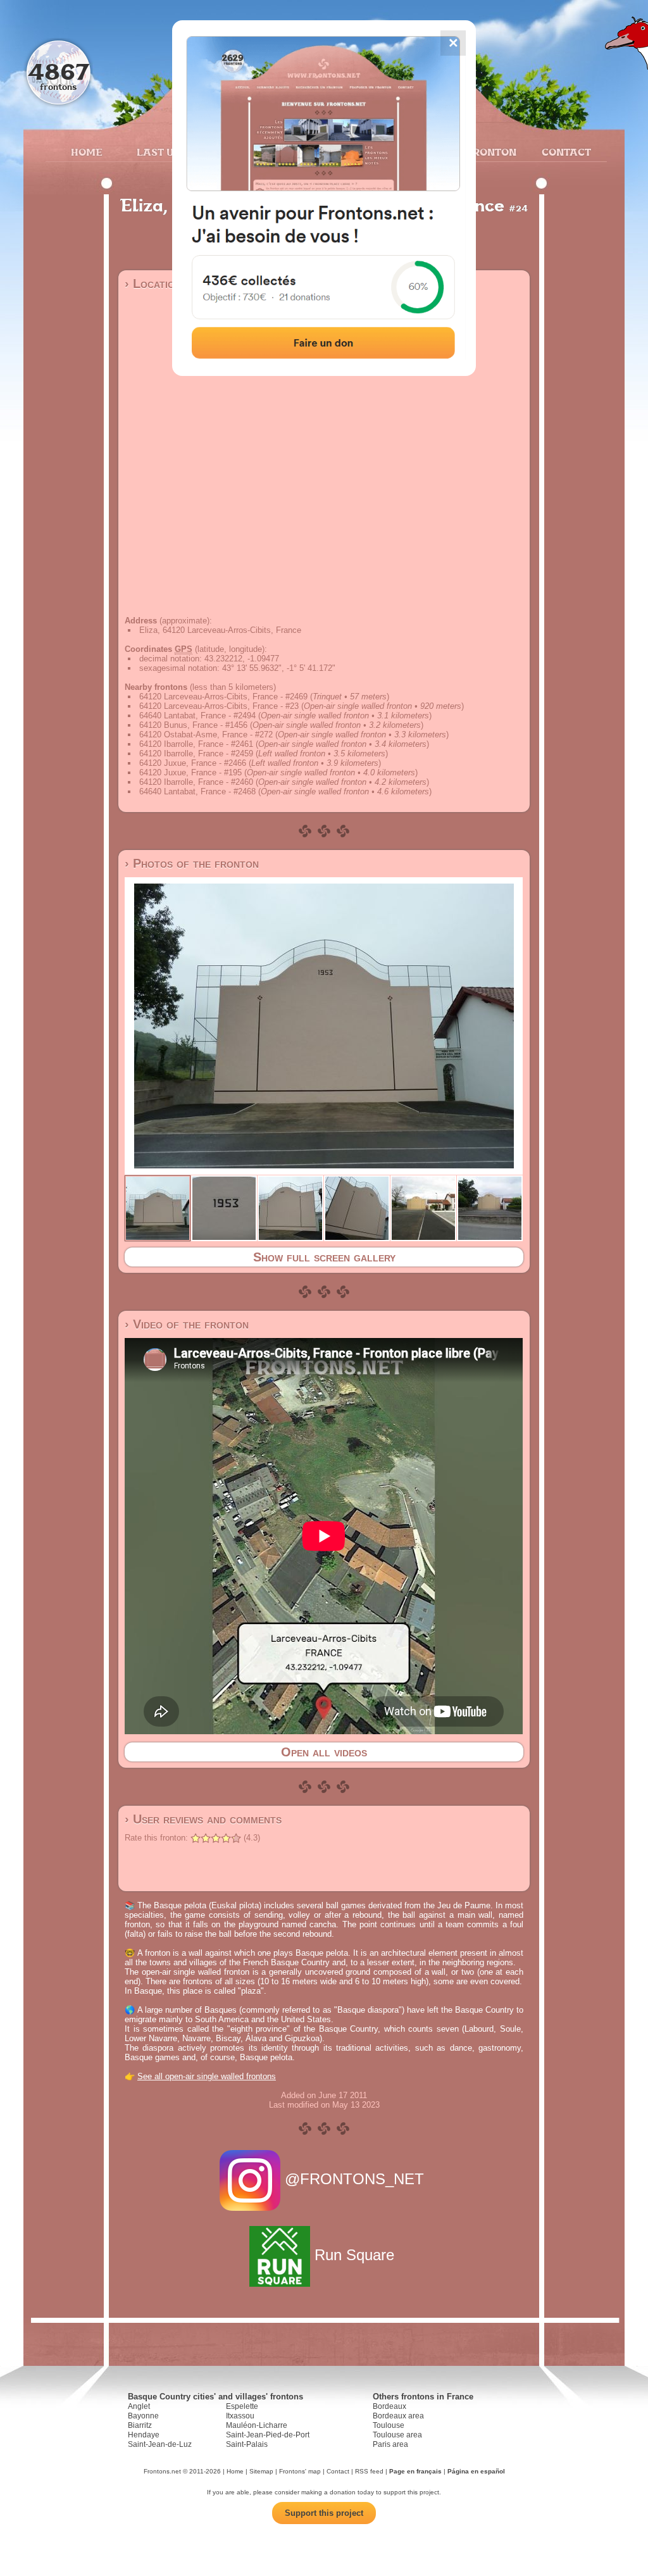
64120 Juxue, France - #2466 (193, 763)
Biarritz (140, 2425)
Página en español (476, 2471)
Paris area (390, 2444)
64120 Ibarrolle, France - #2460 (196, 782)
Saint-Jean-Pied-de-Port (268, 2435)
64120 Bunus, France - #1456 (193, 725)
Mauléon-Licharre (257, 2425)
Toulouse (389, 2425)
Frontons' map (300, 2471)
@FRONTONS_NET (354, 2179)
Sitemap (261, 2471)
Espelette (242, 2406)
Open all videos (324, 1752)
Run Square (354, 2255)
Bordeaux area (398, 2416)
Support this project (324, 2513)
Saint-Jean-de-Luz (160, 2444)
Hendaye (144, 2435)
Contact (565, 152)
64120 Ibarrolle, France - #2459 (196, 753)
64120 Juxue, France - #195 (190, 772)
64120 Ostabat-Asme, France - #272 (206, 735)
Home (87, 152)
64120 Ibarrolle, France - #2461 (196, 744)
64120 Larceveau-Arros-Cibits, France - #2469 (223, 697)
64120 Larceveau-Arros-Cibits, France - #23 (219, 706)
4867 (59, 71)
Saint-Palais (247, 2444)
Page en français (415, 2471)
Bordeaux (389, 2406)
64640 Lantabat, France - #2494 (197, 716)
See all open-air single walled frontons (207, 2076)
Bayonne (143, 2416)
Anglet (139, 2406)
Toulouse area (397, 2435)
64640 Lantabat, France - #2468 (197, 791)
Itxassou (240, 2416)
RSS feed (369, 2471)
